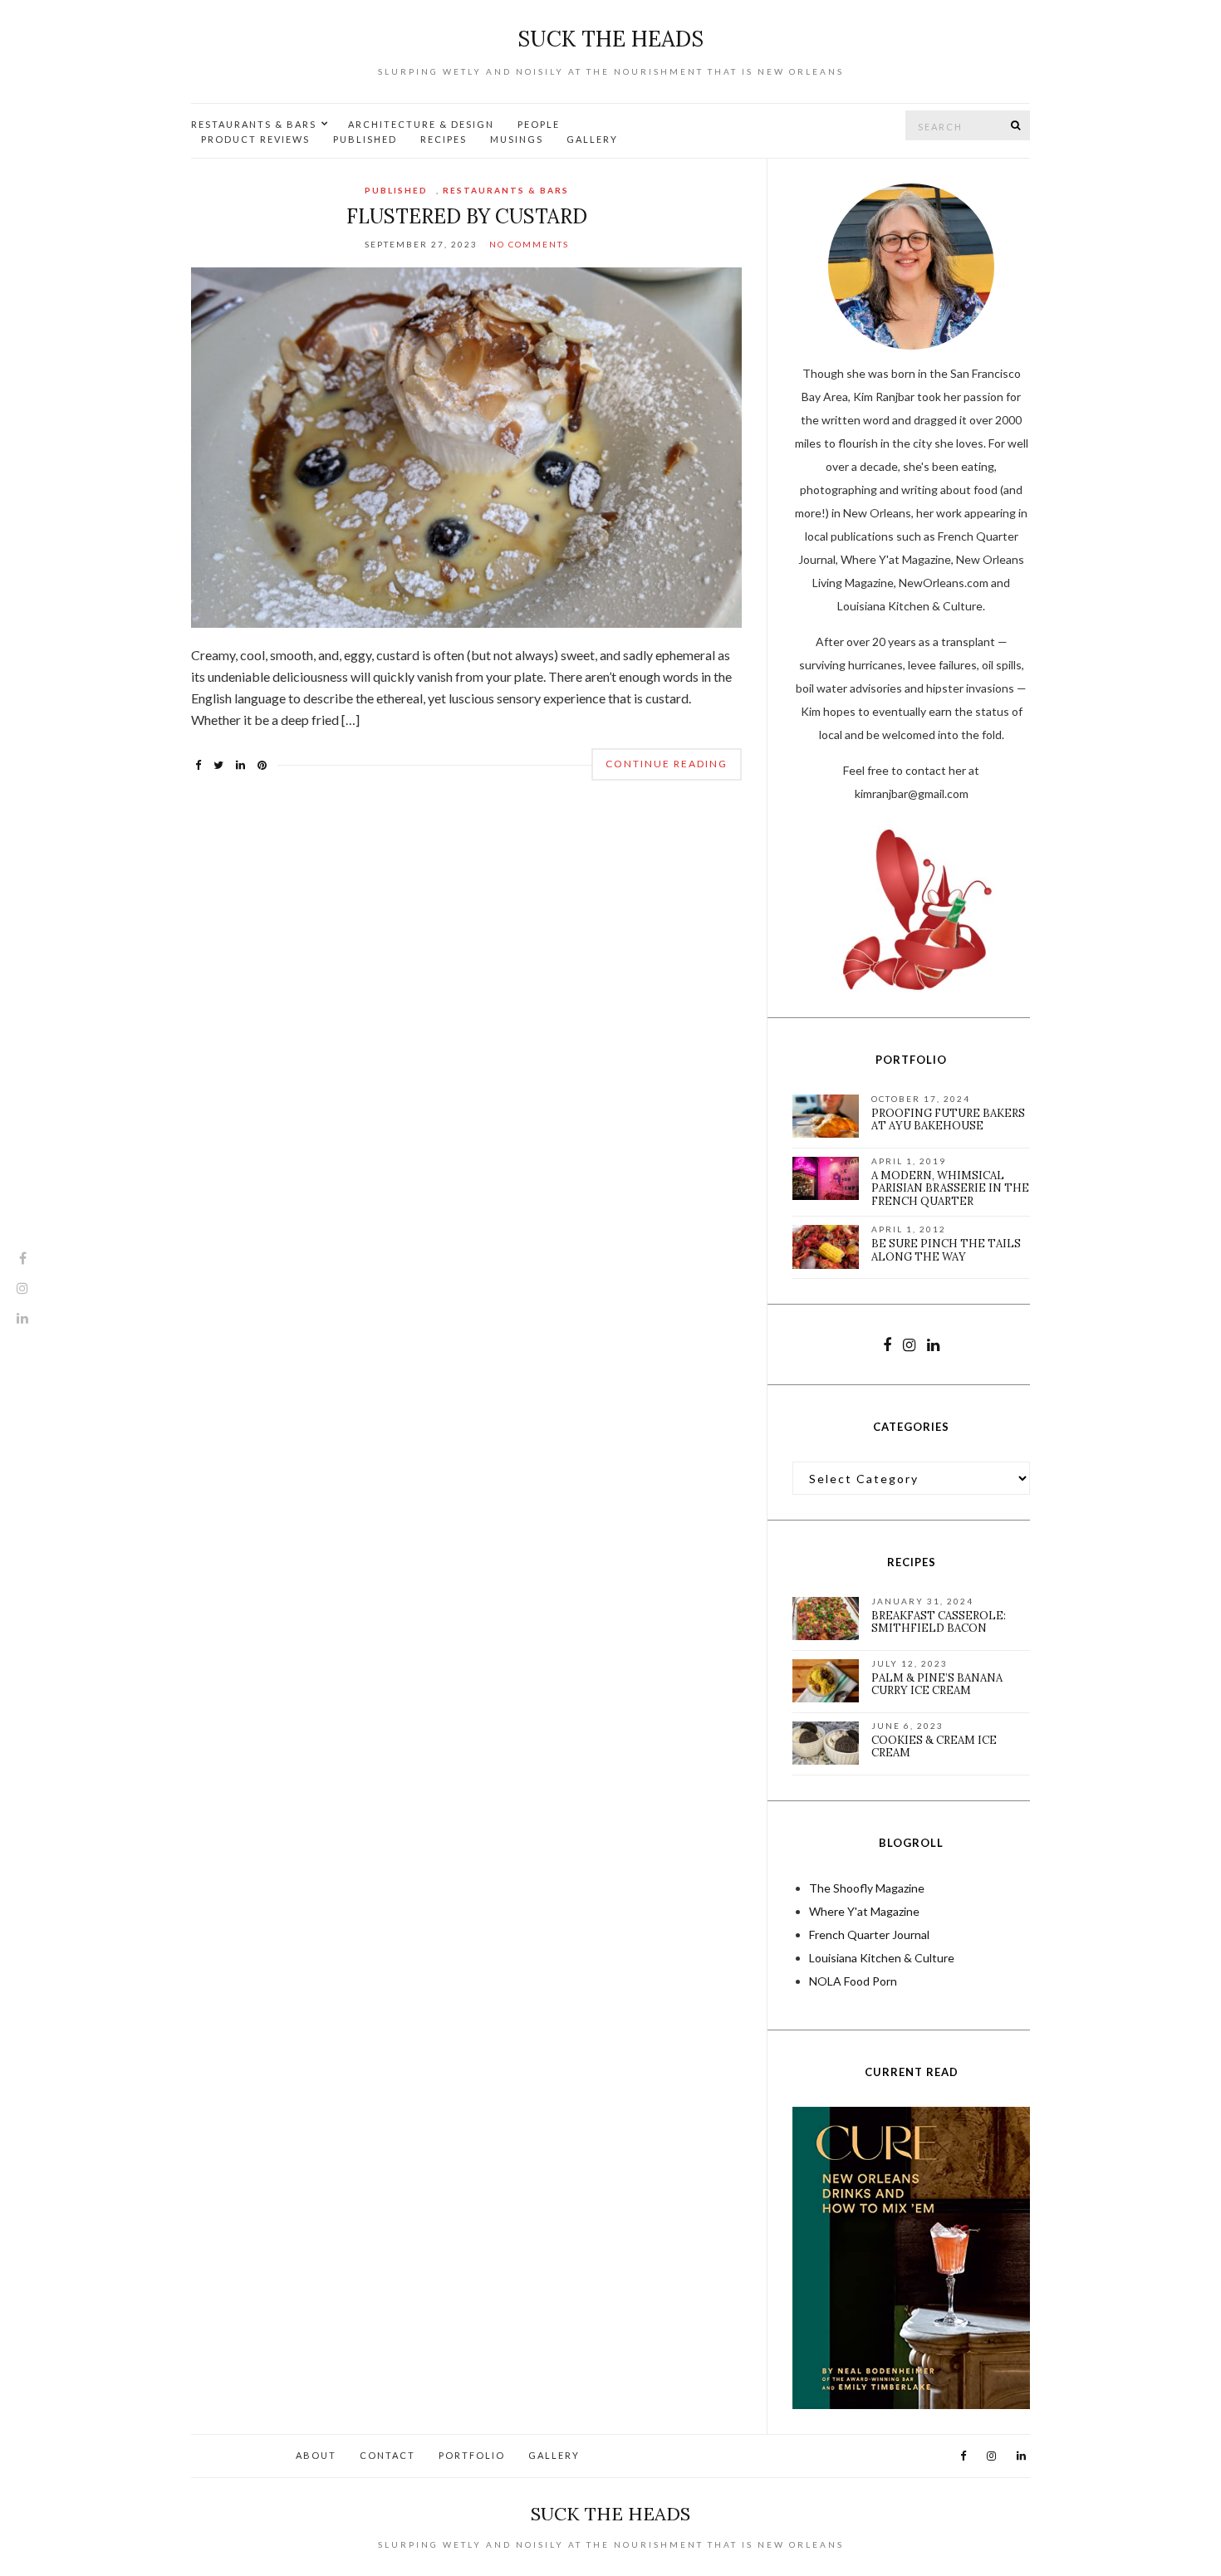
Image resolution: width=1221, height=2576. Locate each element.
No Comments (529, 244)
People (539, 124)
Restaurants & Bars (254, 124)
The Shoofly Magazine (867, 1888)
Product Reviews (255, 139)
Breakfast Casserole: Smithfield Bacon (939, 1622)
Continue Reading (667, 764)
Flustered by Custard (467, 216)
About (316, 2455)
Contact (387, 2455)
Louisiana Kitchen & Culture (882, 1958)
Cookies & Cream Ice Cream (934, 1747)
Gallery (592, 139)
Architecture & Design (421, 124)
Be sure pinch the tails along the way (946, 1250)
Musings (517, 139)
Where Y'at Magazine (864, 1911)
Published (365, 139)
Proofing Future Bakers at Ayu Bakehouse (948, 1120)
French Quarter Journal (869, 1934)
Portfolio (472, 2455)
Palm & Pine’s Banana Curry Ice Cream (937, 1685)
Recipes (444, 139)
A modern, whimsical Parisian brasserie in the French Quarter (950, 1188)
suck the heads (610, 39)
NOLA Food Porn (853, 1981)
